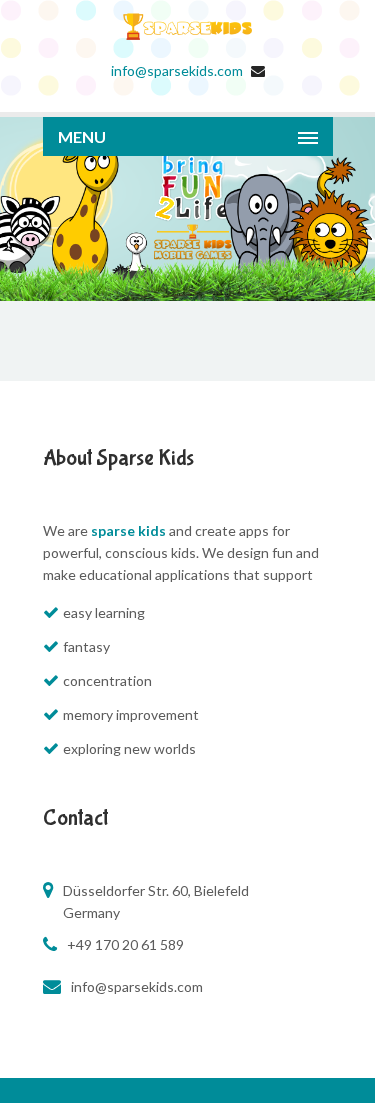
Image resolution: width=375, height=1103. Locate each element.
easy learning (104, 612)
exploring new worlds (129, 748)
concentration (107, 680)
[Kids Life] (188, 48)
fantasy (86, 646)
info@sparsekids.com (177, 70)
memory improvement (131, 714)
